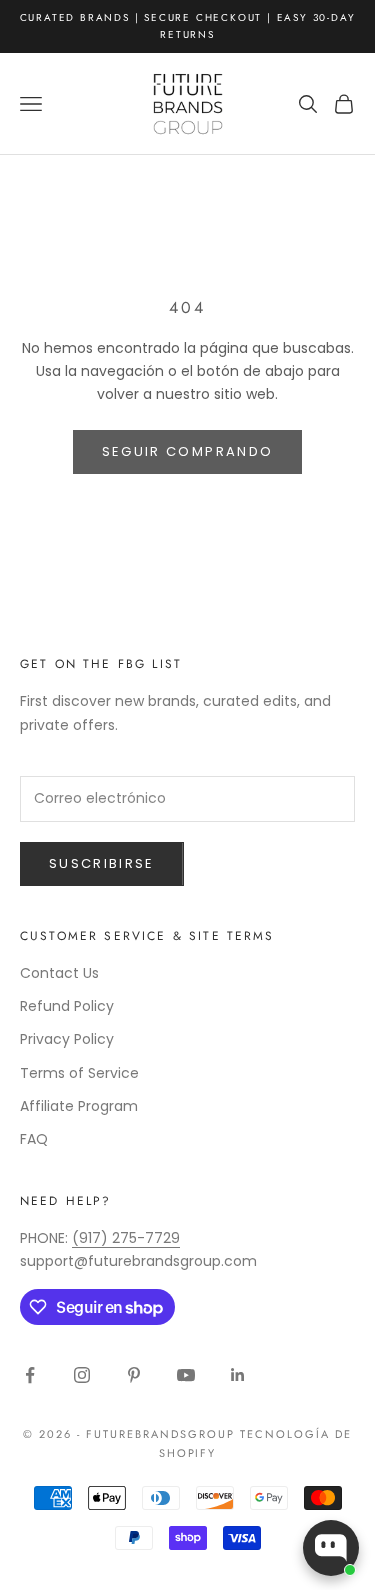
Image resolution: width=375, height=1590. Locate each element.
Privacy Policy (67, 1039)
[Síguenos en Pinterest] (134, 1375)
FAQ (34, 1139)
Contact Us (59, 973)
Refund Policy (67, 1006)
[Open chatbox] (331, 1548)
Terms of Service (79, 1073)
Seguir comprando (187, 451)
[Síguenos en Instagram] (82, 1375)
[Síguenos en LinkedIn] (238, 1375)
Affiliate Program (79, 1106)
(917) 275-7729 (126, 1238)
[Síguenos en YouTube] (186, 1375)
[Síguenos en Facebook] (30, 1375)
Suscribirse (102, 863)
